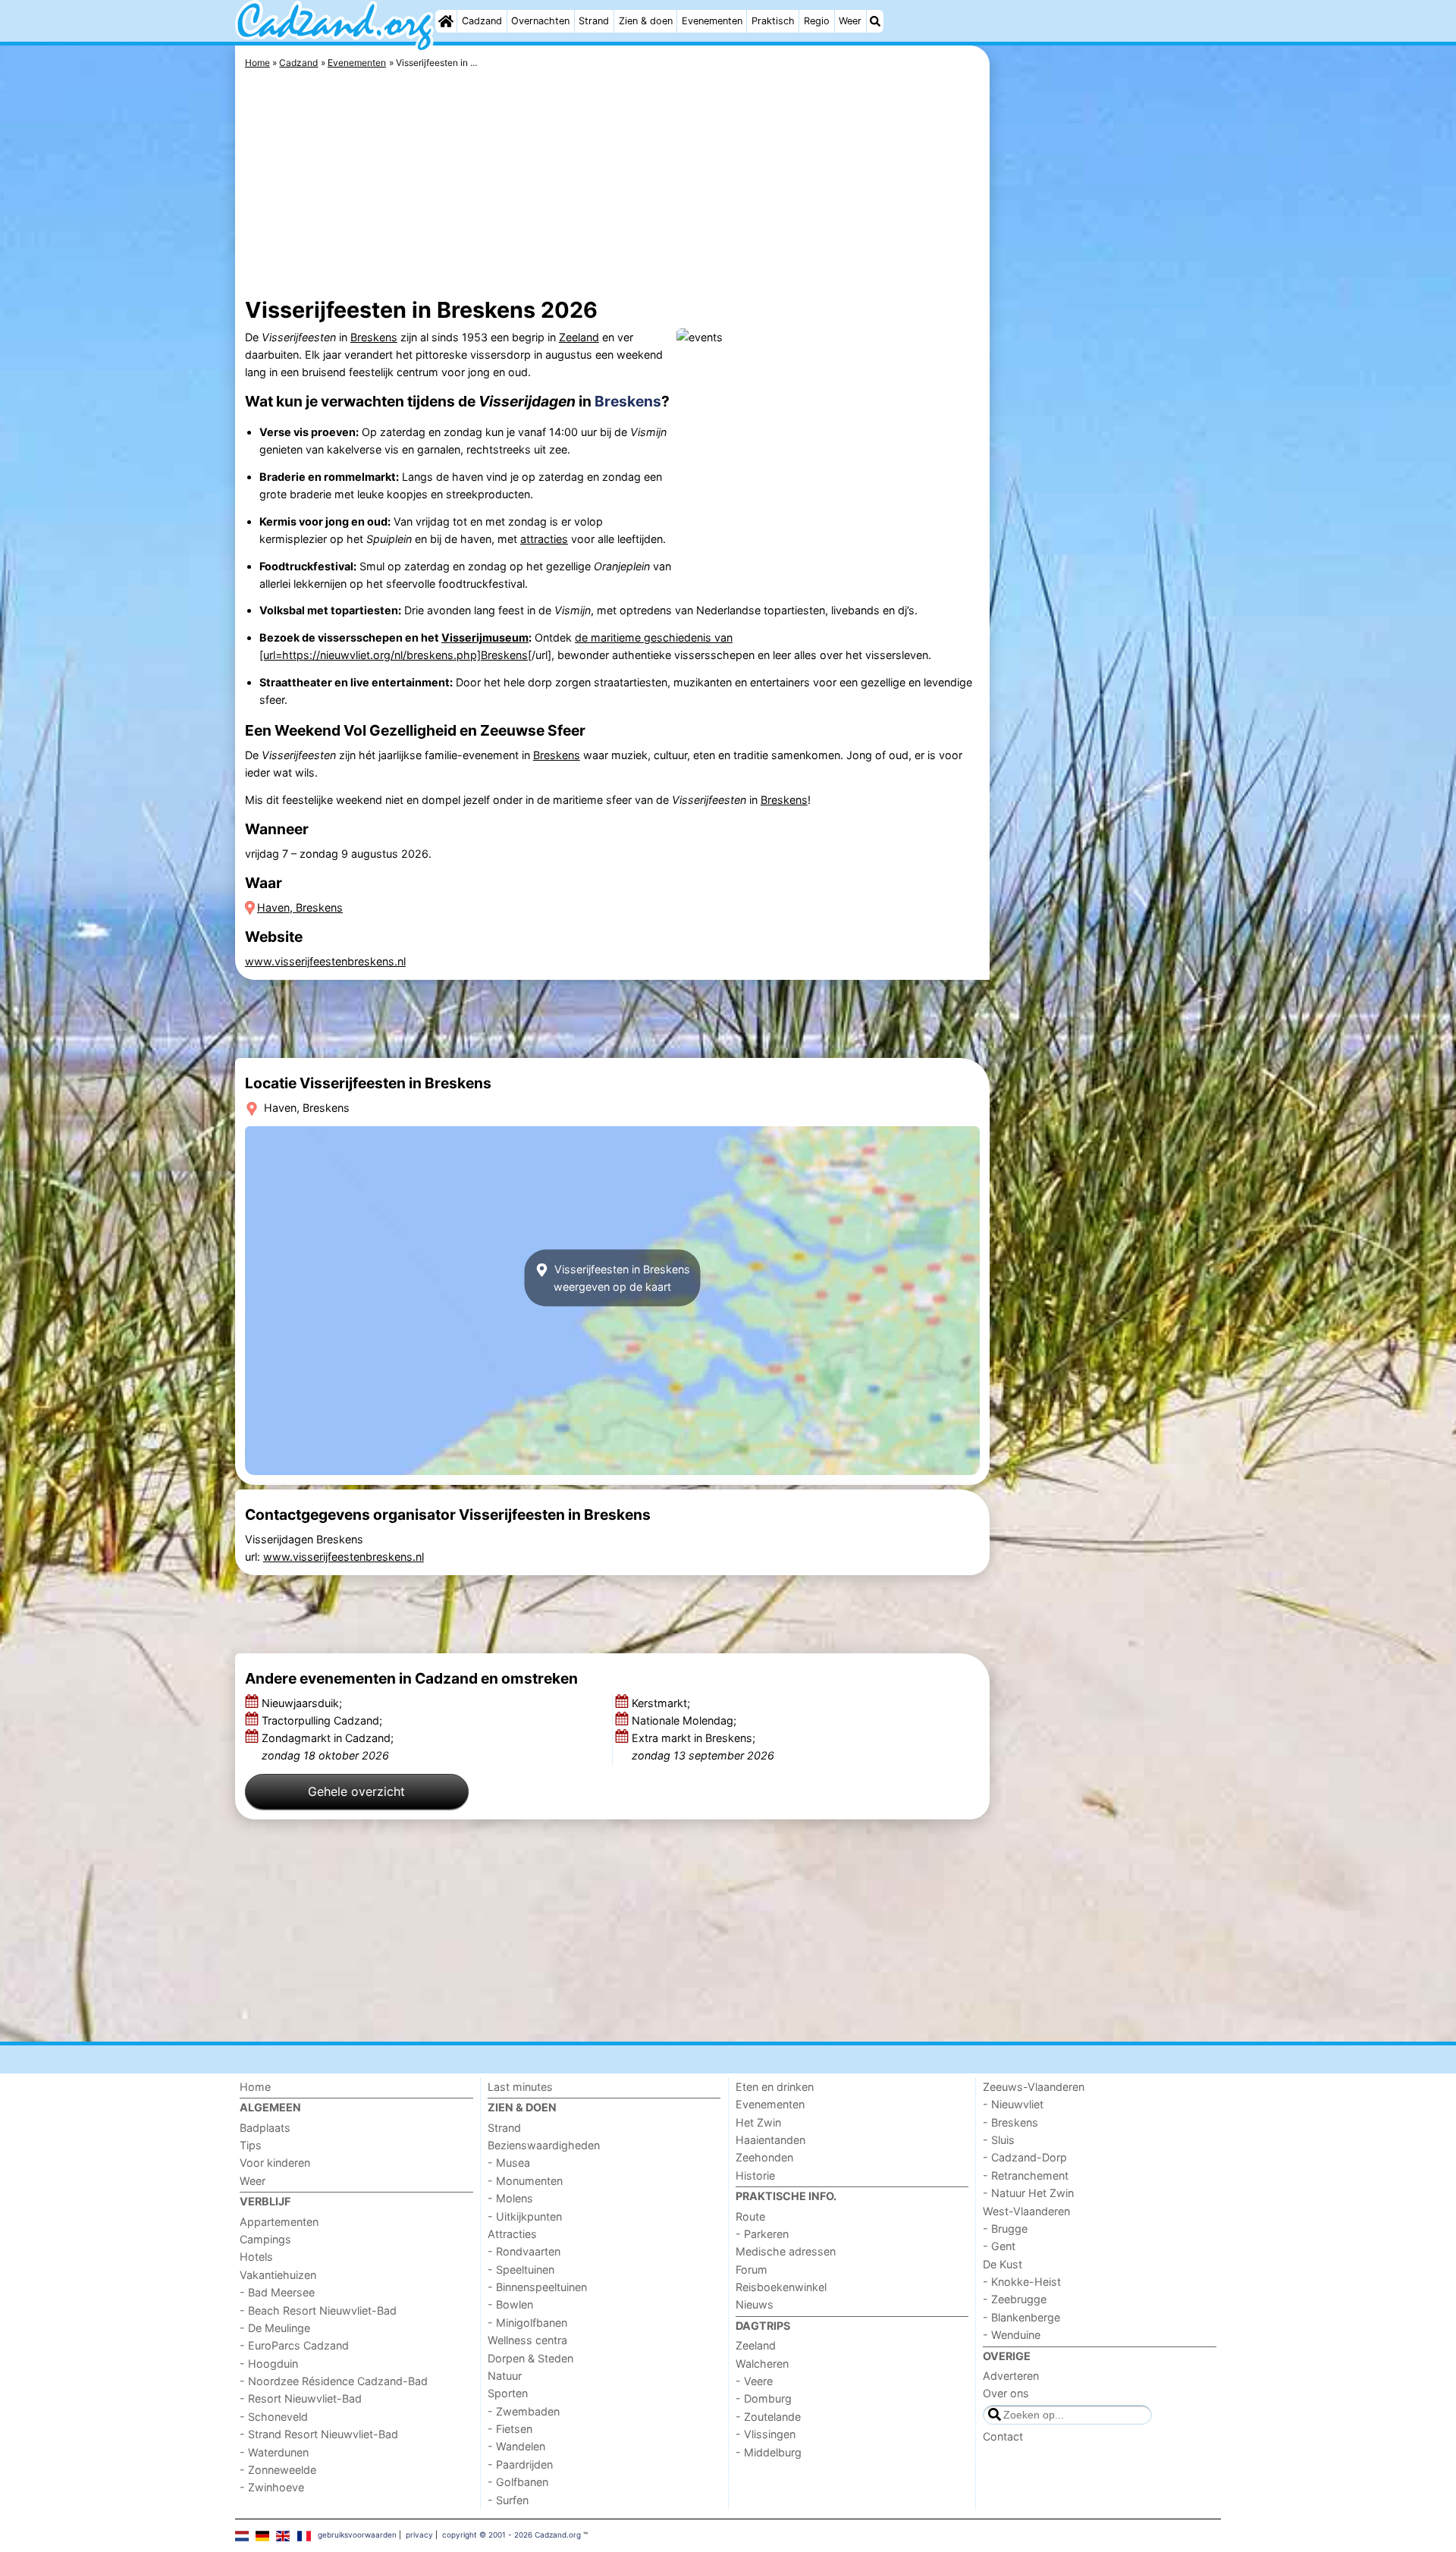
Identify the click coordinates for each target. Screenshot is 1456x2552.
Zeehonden (764, 2157)
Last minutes (520, 2087)
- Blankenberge (1021, 2317)
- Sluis (999, 2140)
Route (750, 2216)
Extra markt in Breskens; (703, 1747)
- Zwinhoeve (272, 2487)
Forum (752, 2269)
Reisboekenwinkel (781, 2287)
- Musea (509, 2163)
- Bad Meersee (277, 2292)
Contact (1003, 2436)
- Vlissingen (766, 2434)
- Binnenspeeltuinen (537, 2287)
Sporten (508, 2393)
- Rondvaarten (524, 2251)
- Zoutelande (768, 2417)
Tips (251, 2145)
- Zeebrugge (1015, 2299)
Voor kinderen (275, 2163)
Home (255, 2087)
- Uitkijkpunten (525, 2216)
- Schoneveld (274, 2417)
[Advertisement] (1107, 394)
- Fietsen (510, 2429)
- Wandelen (516, 2446)
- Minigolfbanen (527, 2323)
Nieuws (755, 2304)
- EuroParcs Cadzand (294, 2345)
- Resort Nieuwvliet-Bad (301, 2398)
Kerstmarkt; (662, 1703)
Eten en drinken (775, 2087)
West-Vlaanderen (1026, 2211)
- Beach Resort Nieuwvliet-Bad (318, 2310)
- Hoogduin (269, 2364)
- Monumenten (525, 2181)
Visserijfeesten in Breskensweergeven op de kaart (621, 1278)
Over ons (1006, 2393)
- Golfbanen (518, 2482)
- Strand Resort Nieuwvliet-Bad (319, 2434)
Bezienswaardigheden (544, 2145)
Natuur (505, 2376)
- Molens (510, 2198)
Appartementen (279, 2222)
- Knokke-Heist (1022, 2282)
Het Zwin (758, 2122)
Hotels (256, 2257)
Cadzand (482, 21)
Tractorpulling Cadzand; (323, 1720)
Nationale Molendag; (686, 1720)
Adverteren (1011, 2376)
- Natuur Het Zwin (1028, 2193)
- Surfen (508, 2500)
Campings (265, 2239)
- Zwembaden (524, 2411)
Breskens (374, 337)
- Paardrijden (520, 2464)
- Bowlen (510, 2304)
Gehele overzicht (356, 1791)
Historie (755, 2175)
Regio (817, 21)
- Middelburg (769, 2452)
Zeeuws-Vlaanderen (1034, 2087)
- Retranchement (1026, 2175)
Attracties (512, 2234)
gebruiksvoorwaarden (357, 2535)
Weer (850, 21)
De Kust (1003, 2264)
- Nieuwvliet (1013, 2104)
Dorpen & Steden (530, 2358)
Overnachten (540, 21)
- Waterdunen (274, 2452)
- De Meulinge (275, 2328)
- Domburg (764, 2398)
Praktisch (773, 21)
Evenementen (712, 21)
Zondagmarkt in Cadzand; (328, 1747)
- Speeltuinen (521, 2269)
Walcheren (762, 2364)
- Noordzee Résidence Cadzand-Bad (334, 2381)
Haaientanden (770, 2140)
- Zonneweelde (278, 2470)
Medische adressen (786, 2251)
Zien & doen (646, 21)
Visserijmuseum (485, 637)
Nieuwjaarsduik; (303, 1703)
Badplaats (265, 2128)
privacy (419, 2535)
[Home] (446, 21)
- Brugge (1005, 2229)
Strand (594, 21)
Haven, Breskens (300, 907)
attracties (544, 539)
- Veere (754, 2381)
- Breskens (1010, 2122)
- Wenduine (1012, 2335)
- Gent (999, 2246)
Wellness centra (527, 2340)
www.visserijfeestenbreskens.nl (325, 961)
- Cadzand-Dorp (1025, 2157)
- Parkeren (762, 2234)
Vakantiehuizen (278, 2275)
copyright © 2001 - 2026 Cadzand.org (511, 2535)
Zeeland (579, 337)
